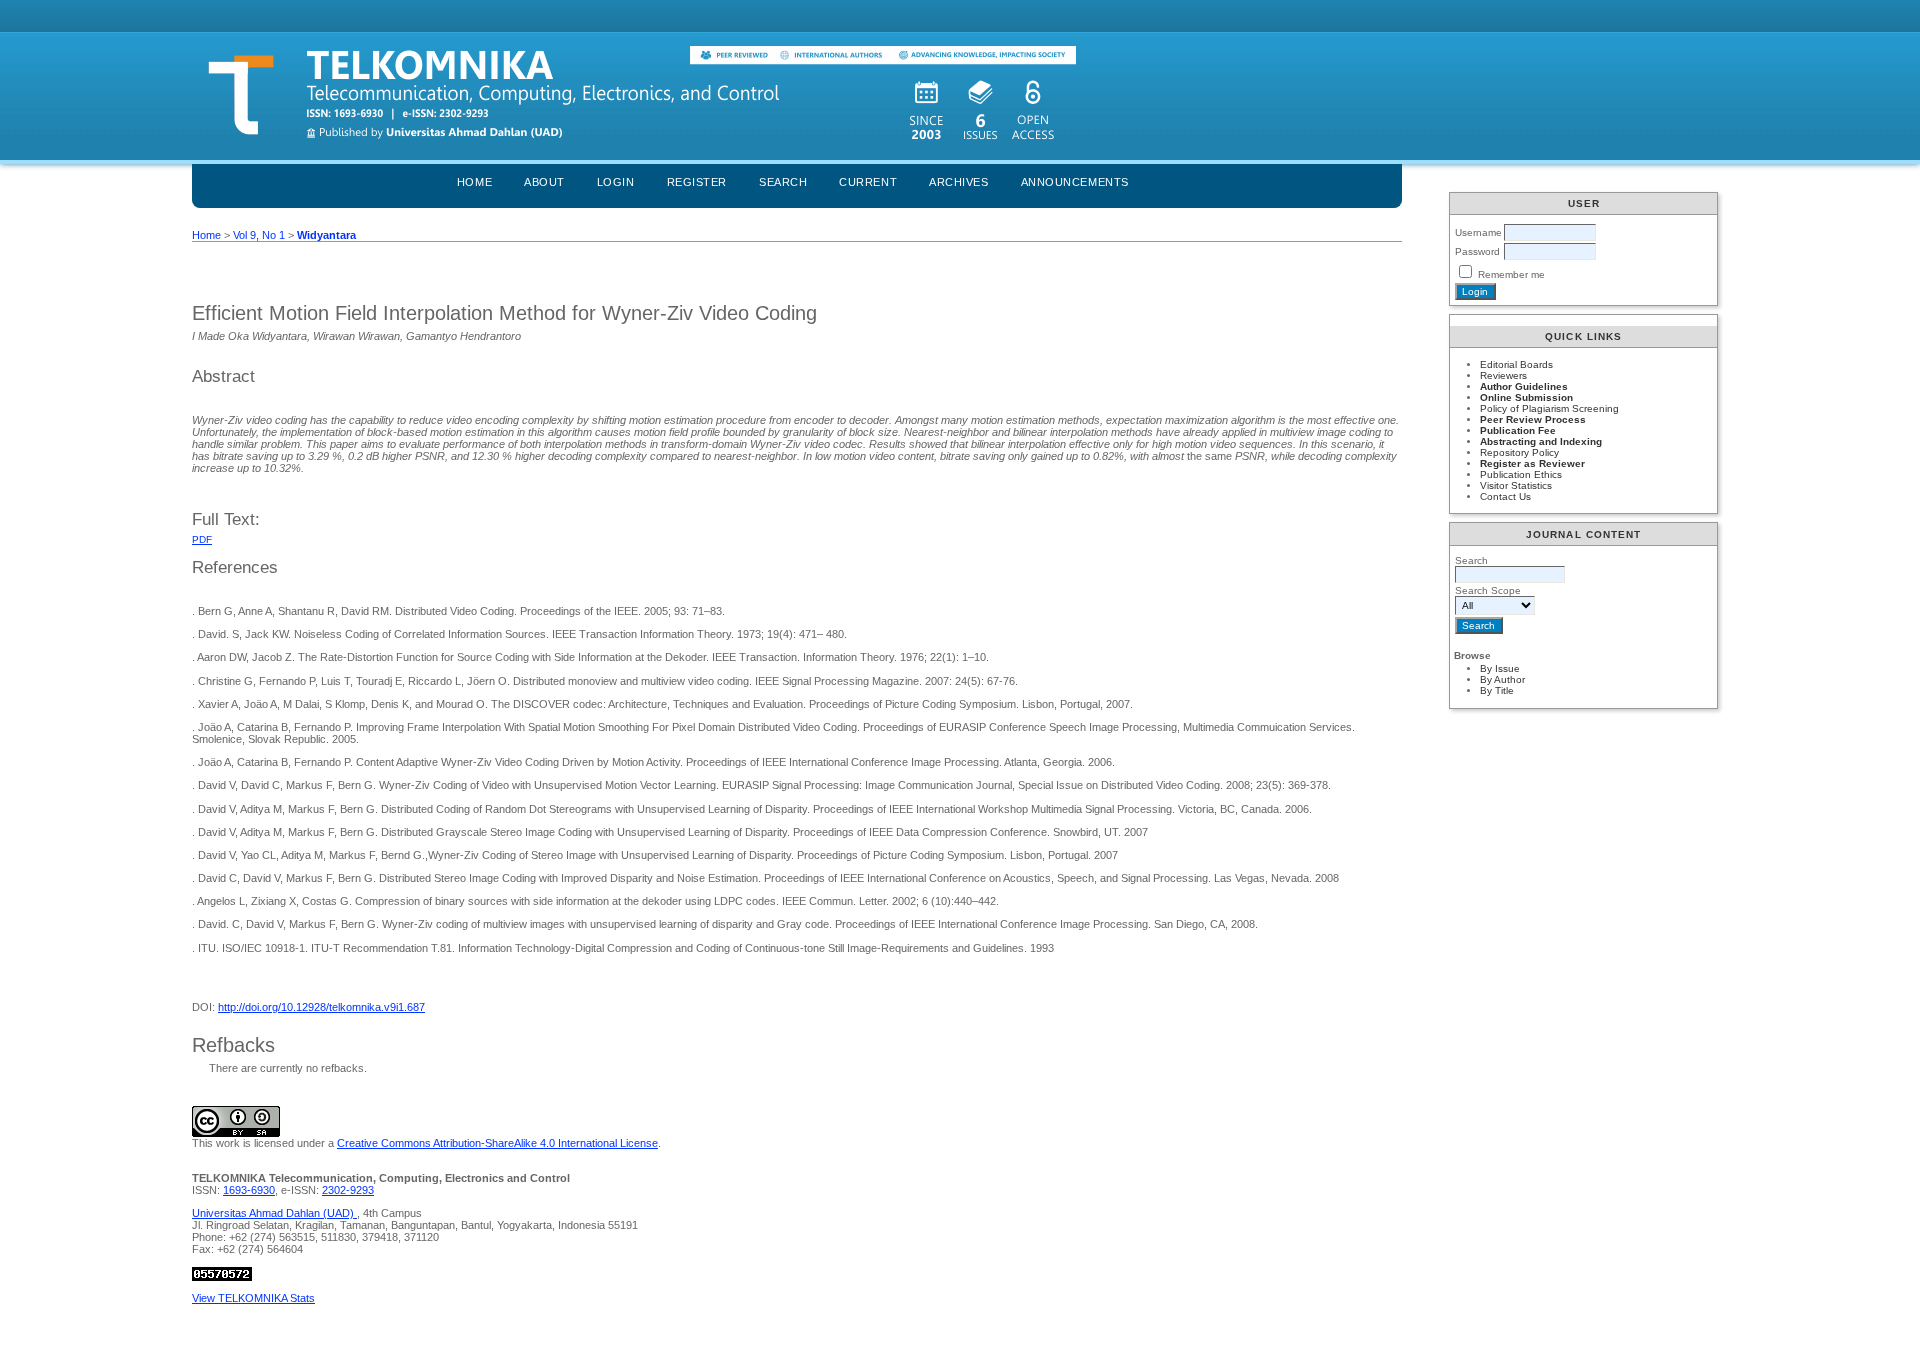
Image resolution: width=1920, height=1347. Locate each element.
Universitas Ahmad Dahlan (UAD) (274, 1213)
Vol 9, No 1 (259, 235)
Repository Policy (1519, 452)
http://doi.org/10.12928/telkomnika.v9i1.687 (321, 1007)
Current (868, 182)
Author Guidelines (1524, 386)
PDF (202, 539)
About (544, 182)
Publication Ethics (1521, 474)
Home (474, 182)
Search (783, 182)
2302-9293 (348, 1190)
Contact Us (1505, 496)
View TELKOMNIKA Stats (253, 1298)
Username (1478, 232)
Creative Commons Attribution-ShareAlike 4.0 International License (497, 1143)
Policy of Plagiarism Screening (1549, 408)
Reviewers (1503, 375)
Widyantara (326, 235)
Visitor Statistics (1516, 485)
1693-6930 (249, 1190)
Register (697, 182)
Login (616, 182)
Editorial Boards (1516, 364)
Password (1477, 251)
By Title (1497, 690)
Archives (958, 182)
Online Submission (1526, 397)
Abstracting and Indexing (1541, 441)
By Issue (1500, 668)
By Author (1502, 679)
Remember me (1511, 274)
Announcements (1075, 182)
